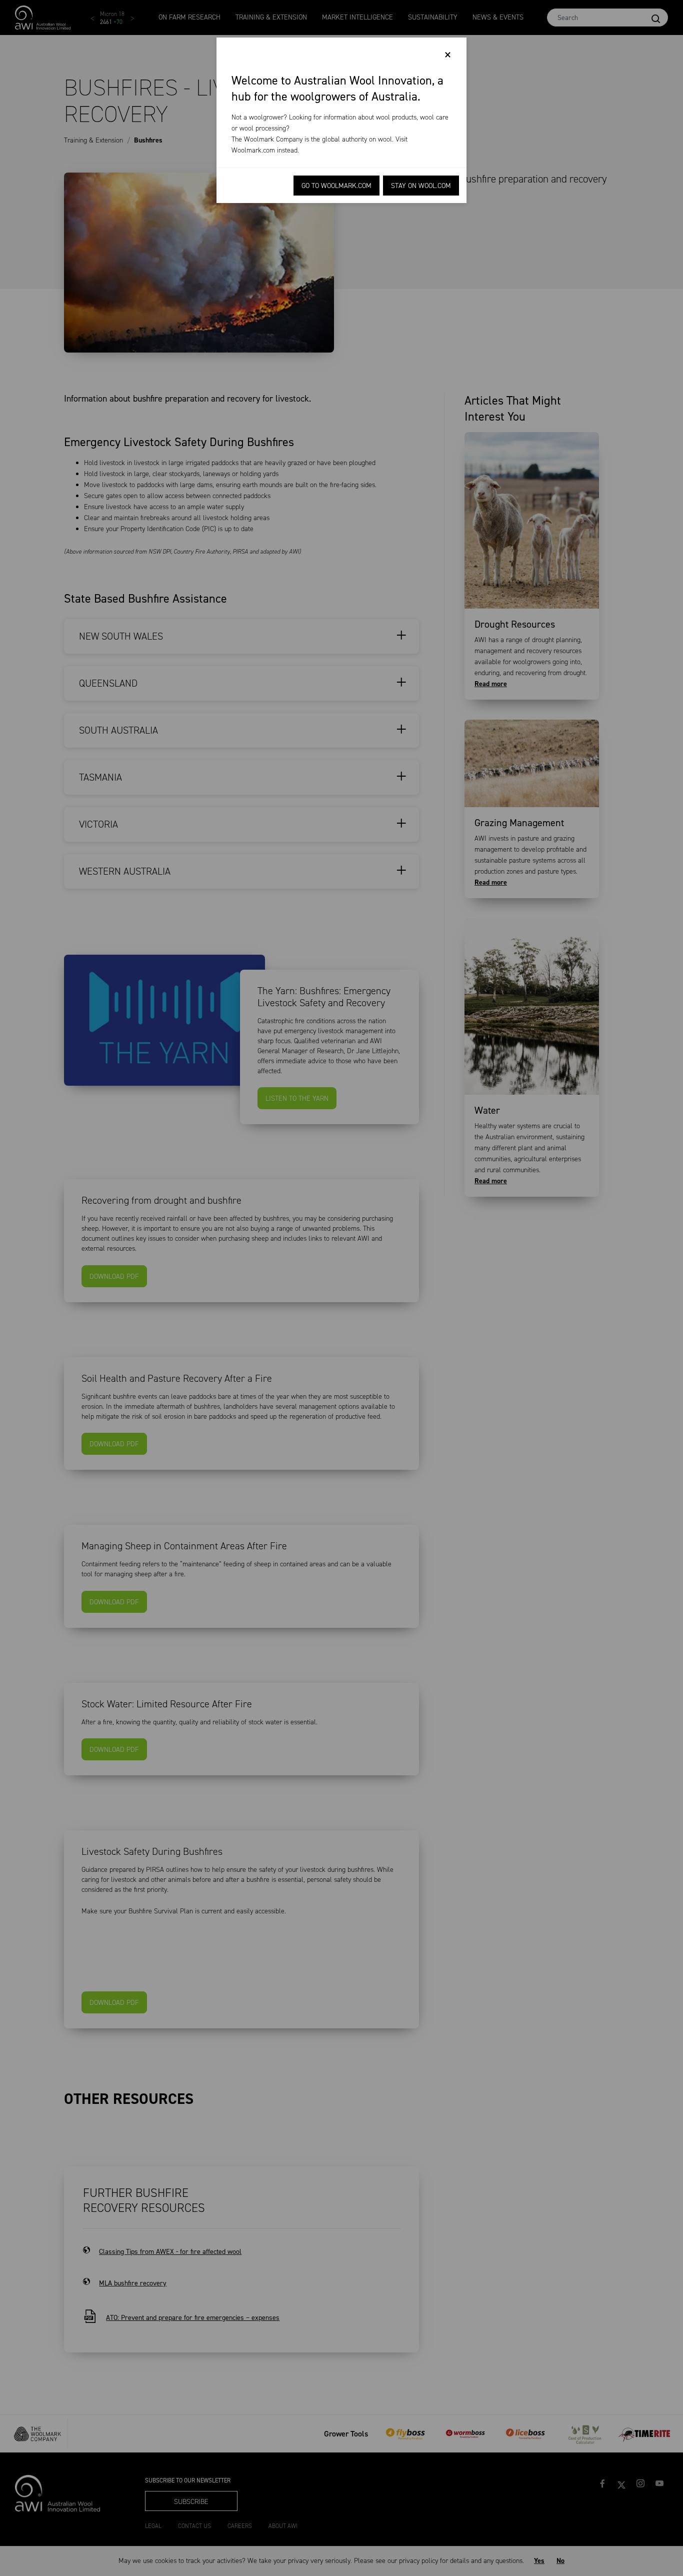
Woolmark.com (253, 150)
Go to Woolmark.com (336, 186)
